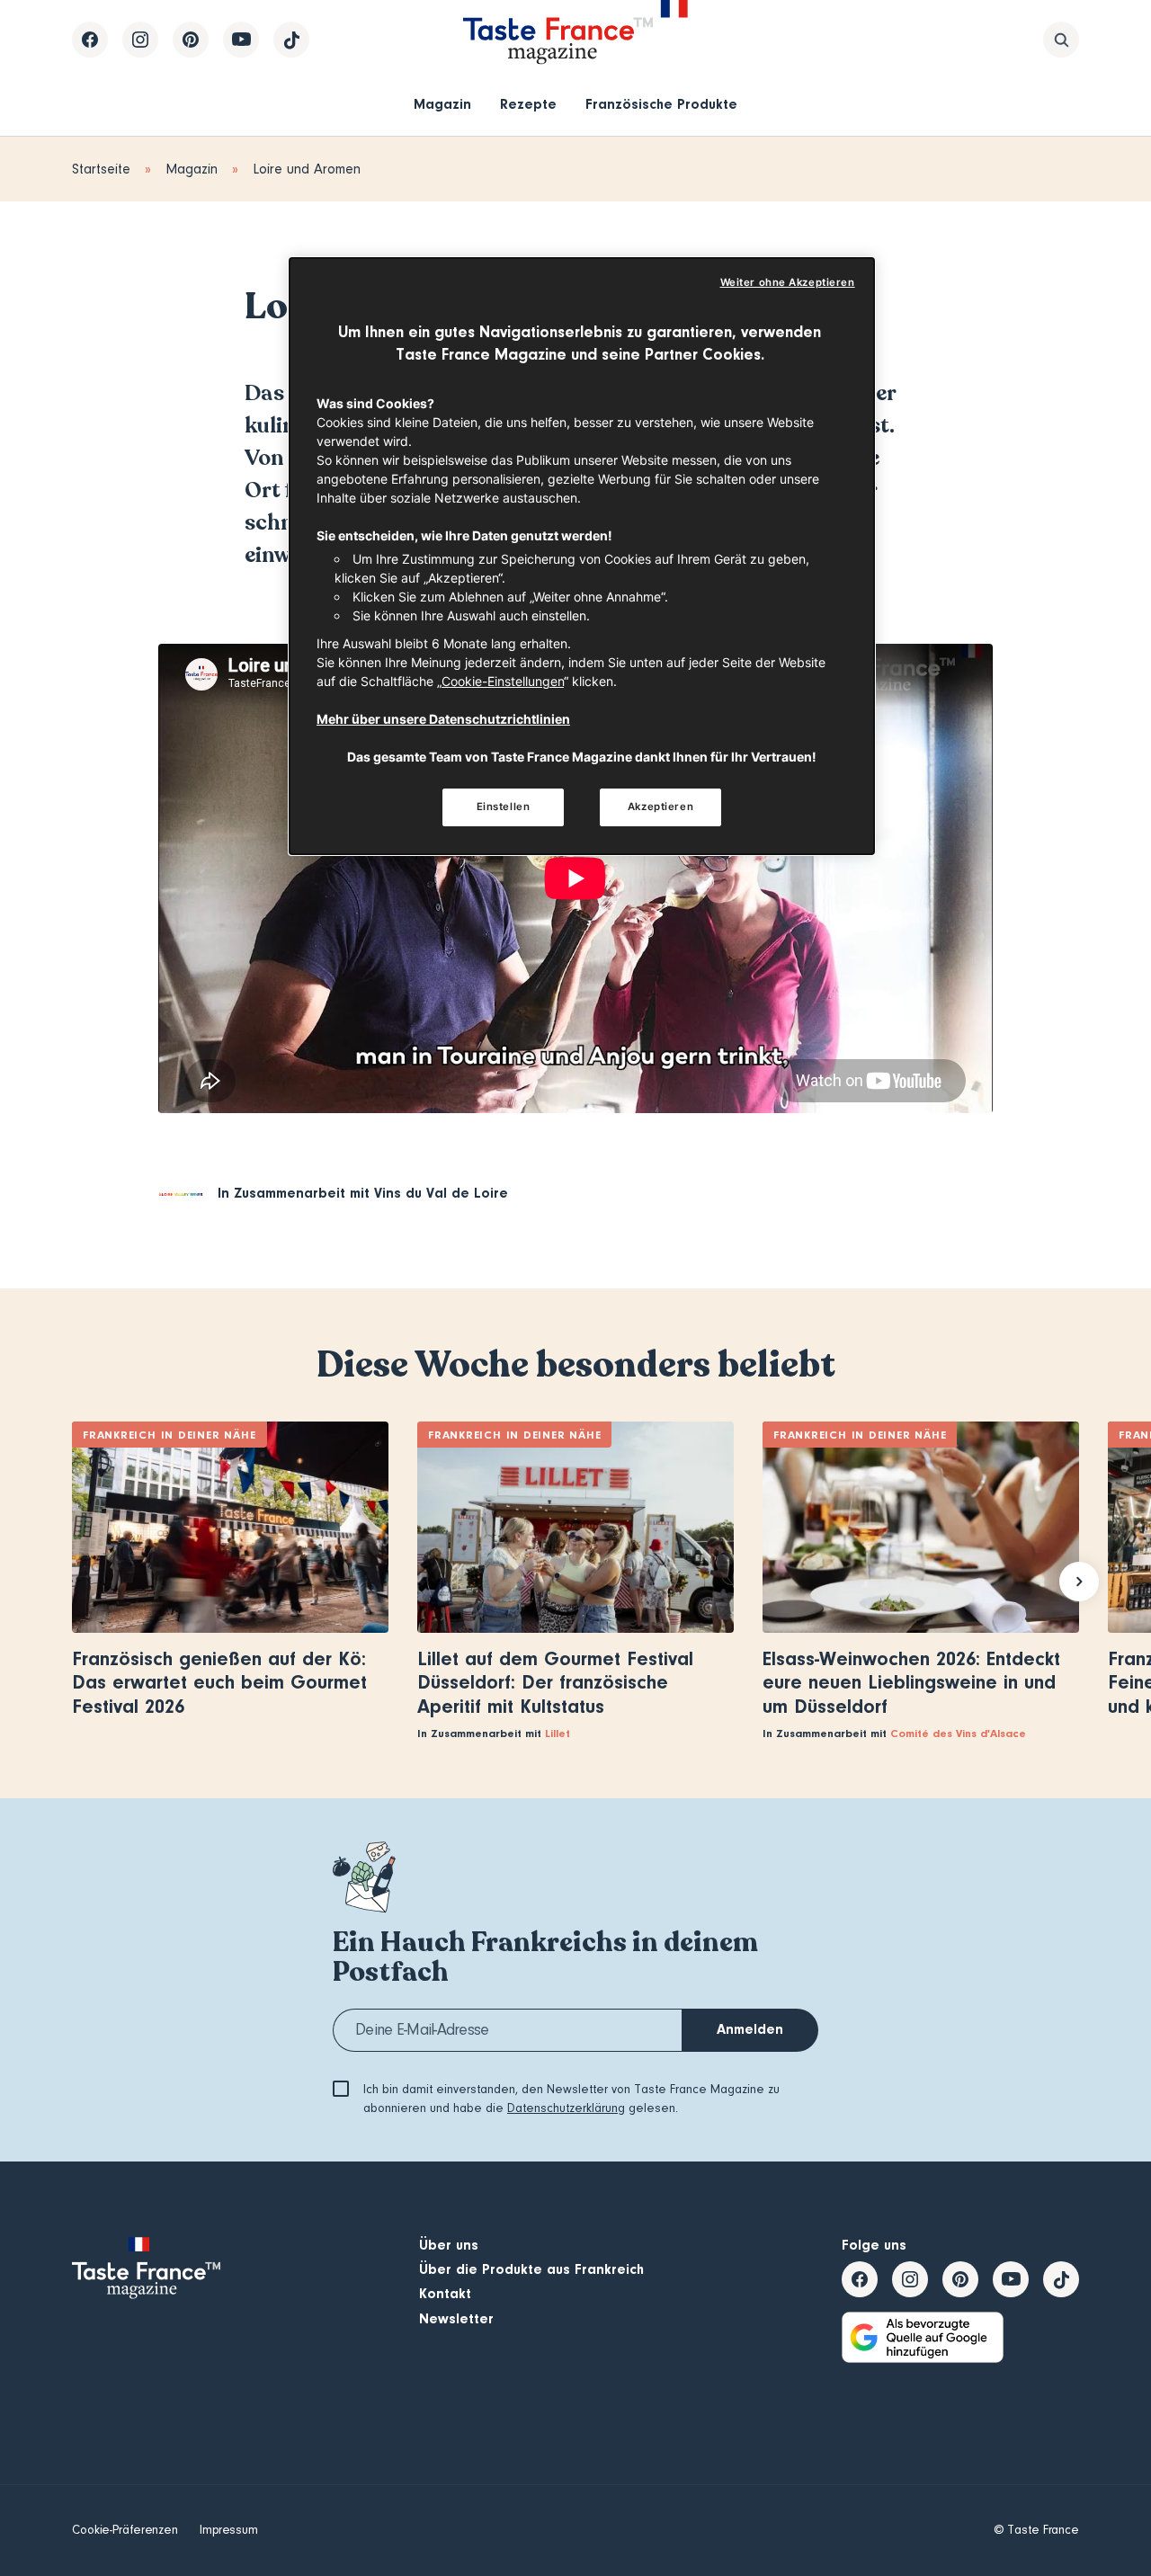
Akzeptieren (660, 807)
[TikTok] (291, 40)
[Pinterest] (191, 40)
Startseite (101, 169)
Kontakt (445, 2294)
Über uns (449, 2245)
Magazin (442, 104)
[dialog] (582, 557)
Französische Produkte (661, 104)
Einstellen (504, 807)
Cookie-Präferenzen (125, 2530)
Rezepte (528, 104)
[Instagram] (140, 40)
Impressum (229, 2530)
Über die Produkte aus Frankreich (531, 2269)
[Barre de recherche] (1061, 40)
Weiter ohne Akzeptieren (788, 282)
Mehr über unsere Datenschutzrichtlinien (443, 719)
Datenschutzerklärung (566, 2108)
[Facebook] (90, 40)
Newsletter (456, 2319)
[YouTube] (241, 40)
